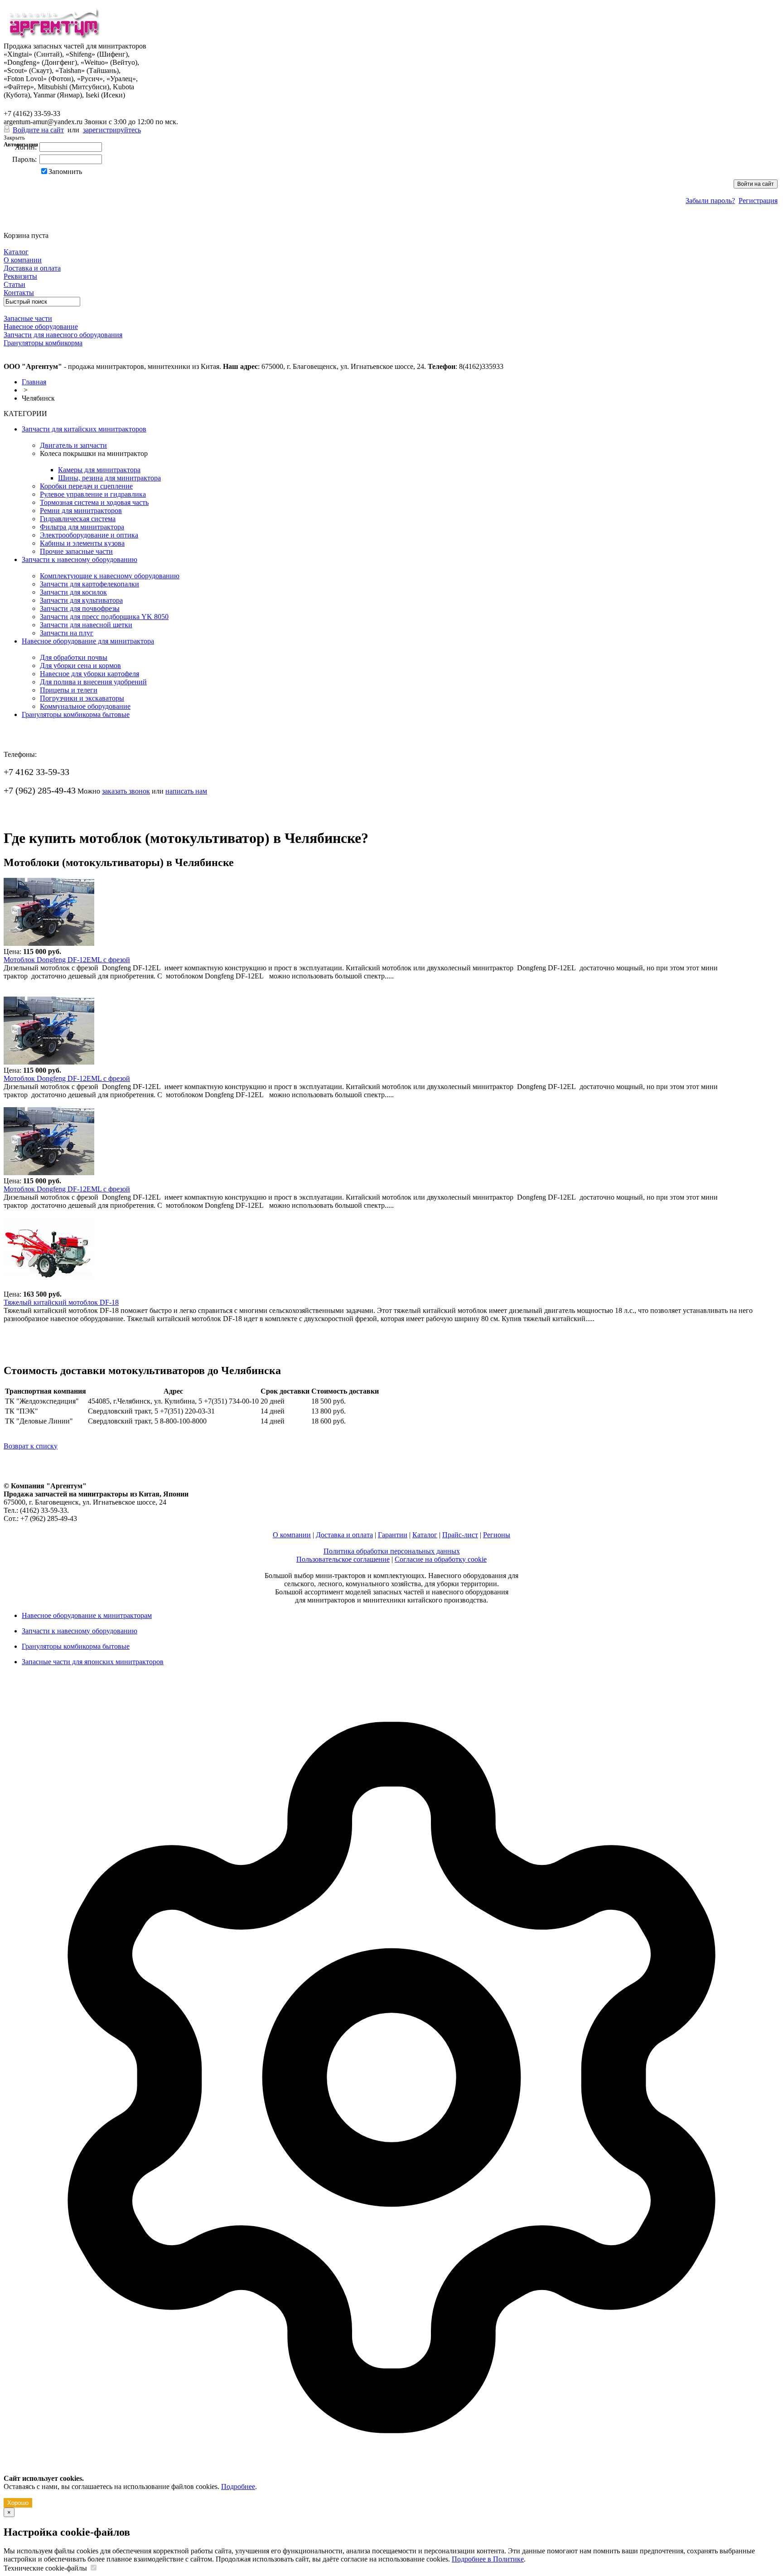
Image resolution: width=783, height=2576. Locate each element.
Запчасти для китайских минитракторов (84, 429)
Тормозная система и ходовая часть (94, 502)
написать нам (186, 791)
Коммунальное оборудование (85, 706)
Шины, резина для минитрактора (109, 478)
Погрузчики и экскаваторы (82, 698)
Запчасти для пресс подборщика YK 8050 (104, 617)
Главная (34, 382)
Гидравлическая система (78, 519)
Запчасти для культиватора (81, 600)
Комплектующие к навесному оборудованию (110, 576)
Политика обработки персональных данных (392, 1551)
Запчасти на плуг (67, 633)
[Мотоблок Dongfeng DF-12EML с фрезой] (49, 943)
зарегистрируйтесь (112, 130)
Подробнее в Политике (488, 2559)
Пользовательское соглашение (343, 1559)
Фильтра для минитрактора (82, 527)
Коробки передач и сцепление (86, 486)
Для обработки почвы (74, 657)
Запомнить (65, 172)
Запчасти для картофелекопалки (89, 584)
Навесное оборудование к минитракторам (87, 1615)
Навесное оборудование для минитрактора (88, 641)
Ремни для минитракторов (81, 511)
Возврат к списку (31, 1446)
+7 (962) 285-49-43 (40, 104)
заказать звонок (126, 791)
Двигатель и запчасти (73, 445)
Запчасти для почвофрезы (80, 608)
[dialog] (391, 2094)
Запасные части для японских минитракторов (93, 1662)
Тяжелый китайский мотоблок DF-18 (61, 1302)
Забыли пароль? (710, 201)
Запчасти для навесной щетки (86, 625)
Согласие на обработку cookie (441, 1559)
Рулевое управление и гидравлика (93, 494)
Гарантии (393, 1535)
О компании (292, 1535)
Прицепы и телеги (69, 690)
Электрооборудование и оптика (89, 535)
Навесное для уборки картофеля (89, 674)
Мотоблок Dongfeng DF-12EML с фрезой (67, 960)
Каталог (425, 1535)
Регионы (497, 1535)
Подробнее (238, 2486)
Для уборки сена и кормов (80, 666)
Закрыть (14, 138)
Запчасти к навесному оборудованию (80, 559)
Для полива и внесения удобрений (93, 682)
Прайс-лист (460, 1535)
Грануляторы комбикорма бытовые (76, 714)
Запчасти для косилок (73, 592)
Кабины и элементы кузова (82, 543)
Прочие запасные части (76, 551)
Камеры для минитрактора (99, 470)
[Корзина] (9, 227)
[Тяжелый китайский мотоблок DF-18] (49, 1286)
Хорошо (18, 2503)
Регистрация (758, 201)
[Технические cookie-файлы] (93, 2568)
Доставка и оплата (344, 1535)
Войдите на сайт (38, 130)
